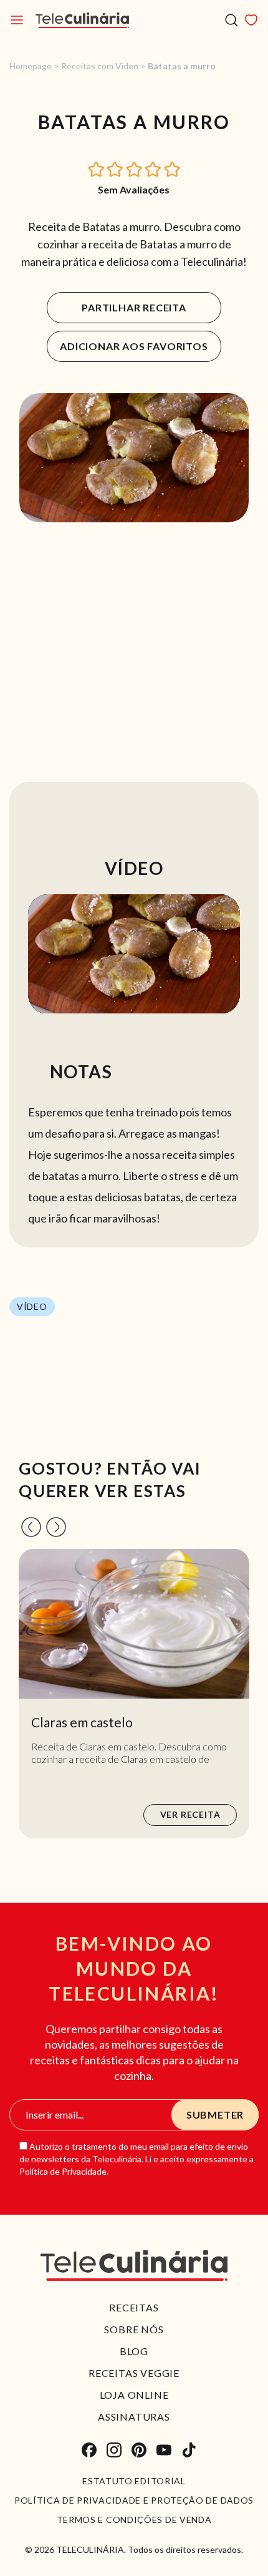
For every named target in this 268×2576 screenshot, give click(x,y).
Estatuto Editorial (134, 2481)
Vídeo (32, 1306)
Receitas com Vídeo (100, 66)
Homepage (31, 66)
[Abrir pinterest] (139, 2450)
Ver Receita (190, 1814)
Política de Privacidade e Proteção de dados (134, 2500)
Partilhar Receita (134, 307)
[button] (97, 168)
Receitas (134, 2307)
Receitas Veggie (134, 2373)
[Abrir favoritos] (251, 20)
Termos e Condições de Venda (134, 2520)
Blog (134, 2351)
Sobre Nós (134, 2329)
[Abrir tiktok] (189, 2450)
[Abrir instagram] (114, 2450)
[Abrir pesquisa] (232, 20)
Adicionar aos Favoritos (134, 346)
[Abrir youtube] (164, 2450)
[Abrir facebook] (89, 2450)
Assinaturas (134, 2417)
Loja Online (134, 2395)
